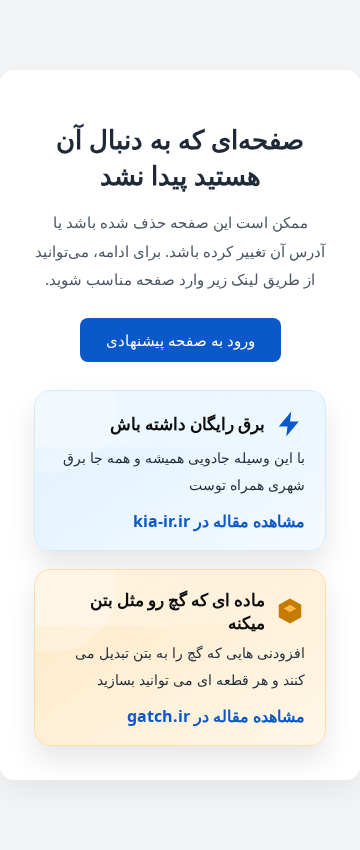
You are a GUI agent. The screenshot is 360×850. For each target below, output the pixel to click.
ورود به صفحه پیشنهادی (180, 340)
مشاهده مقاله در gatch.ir (216, 716)
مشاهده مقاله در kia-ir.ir (219, 521)
